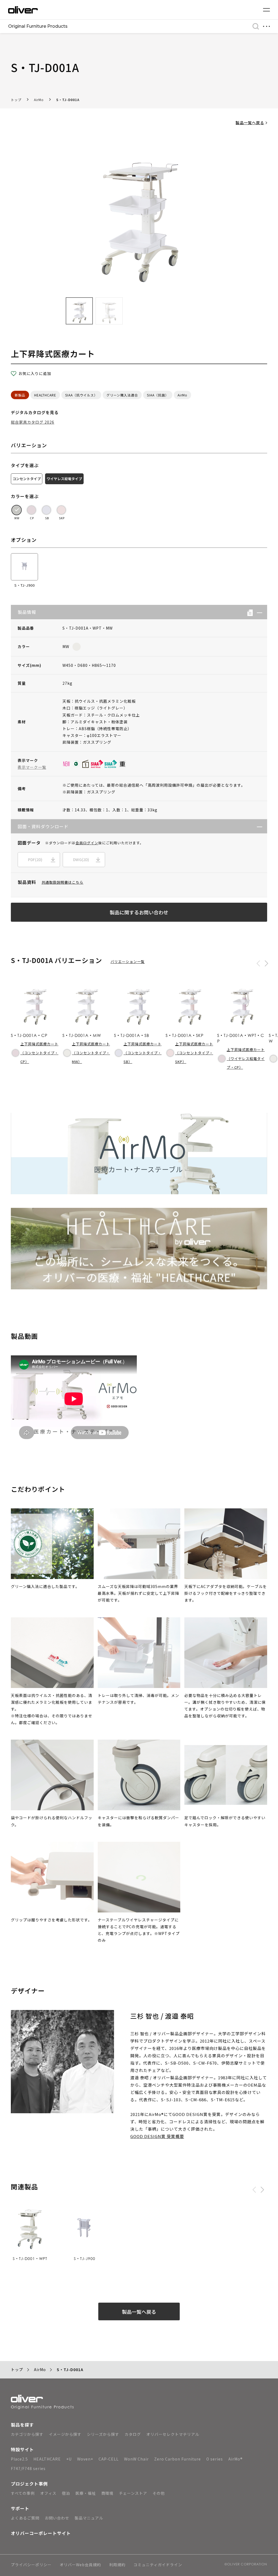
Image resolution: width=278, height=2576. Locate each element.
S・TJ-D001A (68, 100)
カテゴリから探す (27, 2434)
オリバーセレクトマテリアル (173, 2434)
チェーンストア (133, 2493)
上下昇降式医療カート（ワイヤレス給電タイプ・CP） (246, 1058)
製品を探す (22, 2425)
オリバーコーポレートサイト (41, 2533)
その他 (159, 2493)
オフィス (48, 2493)
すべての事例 (23, 2493)
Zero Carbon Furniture (178, 2459)
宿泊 (66, 2493)
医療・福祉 (86, 2493)
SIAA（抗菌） (158, 395)
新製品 (20, 395)
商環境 (107, 2493)
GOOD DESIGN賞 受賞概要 (157, 2136)
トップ (16, 100)
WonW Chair (136, 2459)
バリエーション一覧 (128, 962)
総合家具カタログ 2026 (33, 422)
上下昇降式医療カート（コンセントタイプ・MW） (91, 1053)
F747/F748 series (28, 2468)
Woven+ (85, 2459)
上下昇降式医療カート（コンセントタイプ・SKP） (194, 1053)
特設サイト (22, 2449)
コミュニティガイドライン (158, 2565)
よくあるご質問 (25, 2518)
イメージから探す (65, 2434)
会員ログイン (87, 843)
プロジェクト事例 (29, 2484)
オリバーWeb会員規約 (80, 2565)
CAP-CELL (109, 2459)
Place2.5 (19, 2459)
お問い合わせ (57, 2518)
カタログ (133, 2434)
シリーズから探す (103, 2434)
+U (69, 2459)
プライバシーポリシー (31, 2565)
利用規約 (117, 2565)
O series (215, 2459)
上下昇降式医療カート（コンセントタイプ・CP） (39, 1053)
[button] (258, 612)
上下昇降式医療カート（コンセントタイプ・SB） (143, 1053)
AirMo (39, 100)
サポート (20, 2508)
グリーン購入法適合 (122, 395)
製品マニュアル (89, 2518)
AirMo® (236, 2459)
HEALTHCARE (45, 395)
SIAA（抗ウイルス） (81, 395)
